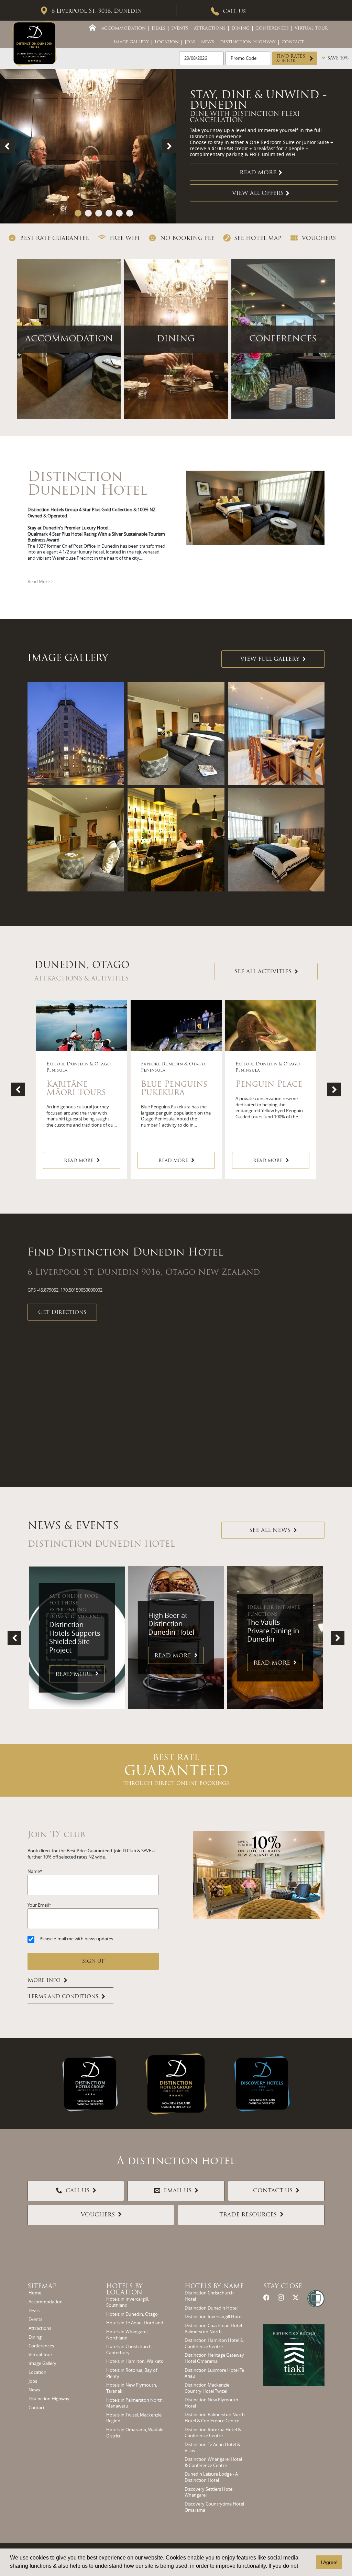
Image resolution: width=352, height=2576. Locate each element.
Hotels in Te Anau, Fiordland (135, 2323)
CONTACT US (273, 2191)
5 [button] (119, 213)
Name (34, 1871)
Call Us (234, 12)
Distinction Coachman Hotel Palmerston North (213, 2329)
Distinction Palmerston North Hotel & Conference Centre (215, 2418)
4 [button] (109, 213)
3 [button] (99, 213)
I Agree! (329, 2562)
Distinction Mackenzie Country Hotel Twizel (207, 2388)
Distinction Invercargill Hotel (213, 2317)
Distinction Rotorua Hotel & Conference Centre (213, 2433)
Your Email (38, 1905)
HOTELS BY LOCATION (124, 2290)
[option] (176, 146)
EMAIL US (178, 2191)
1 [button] (78, 213)
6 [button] (130, 213)
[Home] (92, 28)
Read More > (40, 582)
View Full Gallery (270, 659)
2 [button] (88, 213)
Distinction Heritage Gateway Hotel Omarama (214, 2358)
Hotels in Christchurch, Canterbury (129, 2350)
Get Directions (62, 1313)
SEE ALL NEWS (270, 1531)
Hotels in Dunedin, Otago (132, 2314)
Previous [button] (7, 146)
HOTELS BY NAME (214, 2287)
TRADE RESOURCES (248, 2215)
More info (44, 1981)
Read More (258, 170)
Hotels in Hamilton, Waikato (135, 2361)
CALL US (78, 2191)
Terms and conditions (63, 1997)
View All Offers (258, 190)
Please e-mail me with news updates (76, 1939)
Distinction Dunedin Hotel (211, 2308)
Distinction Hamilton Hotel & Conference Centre (214, 2343)
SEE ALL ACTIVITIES (263, 972)
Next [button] (169, 146)
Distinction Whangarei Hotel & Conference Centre (213, 2462)
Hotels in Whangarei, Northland (127, 2335)
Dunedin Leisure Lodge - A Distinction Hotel (211, 2477)
